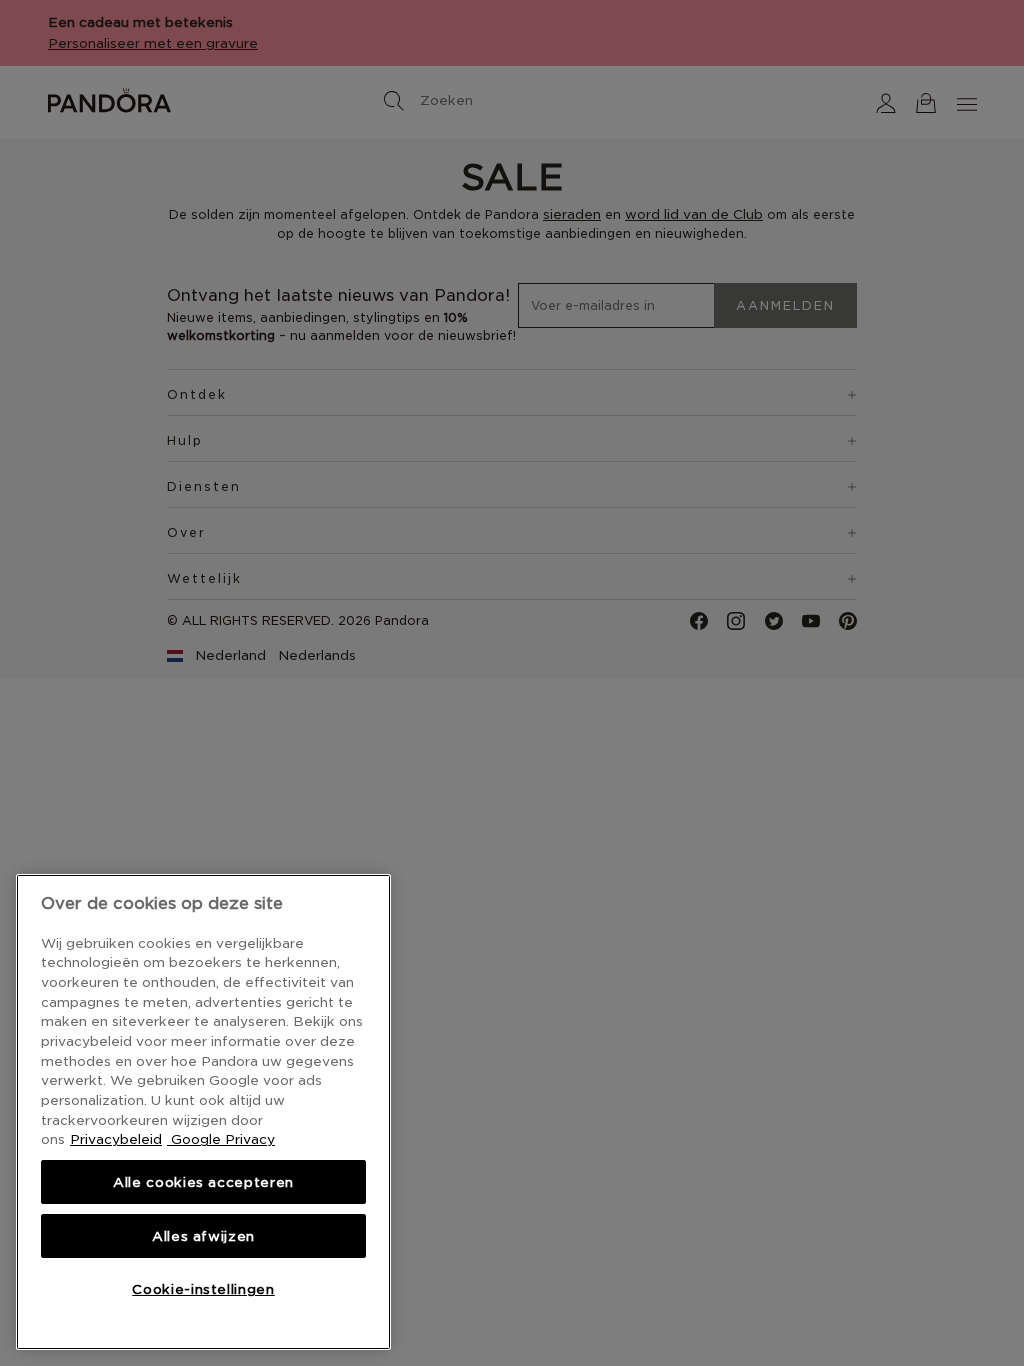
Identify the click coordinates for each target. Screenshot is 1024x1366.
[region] (203, 1112)
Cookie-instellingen (203, 1289)
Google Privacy (221, 1139)
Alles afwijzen (203, 1236)
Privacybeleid (116, 1139)
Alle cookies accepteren (203, 1182)
